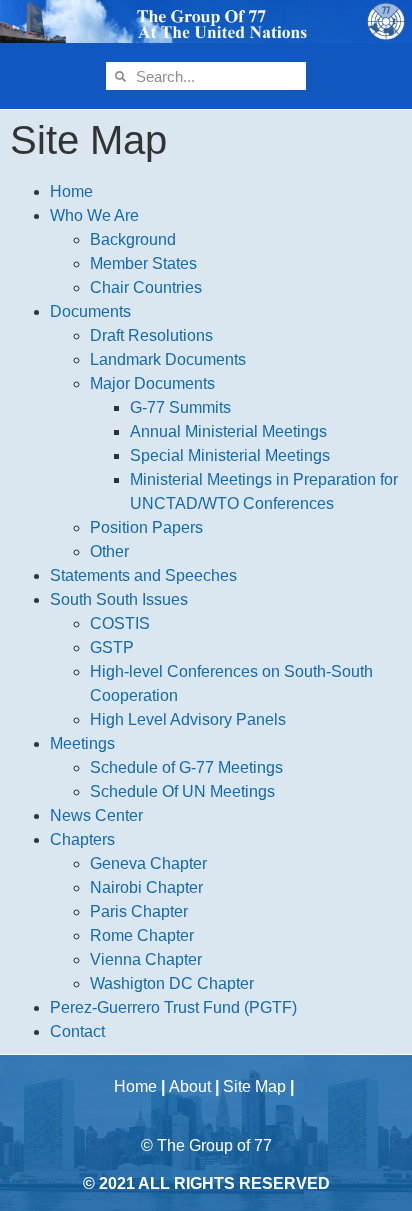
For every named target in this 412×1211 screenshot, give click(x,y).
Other (109, 551)
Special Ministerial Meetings (230, 455)
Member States (143, 263)
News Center (96, 815)
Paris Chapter (139, 911)
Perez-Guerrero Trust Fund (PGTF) (173, 1007)
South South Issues (119, 599)
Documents (90, 311)
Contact (77, 1031)
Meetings (82, 743)
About (190, 1086)
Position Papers (146, 527)
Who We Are (94, 215)
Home (71, 191)
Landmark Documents (168, 359)
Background (133, 239)
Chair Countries (146, 287)
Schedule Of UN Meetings (182, 791)
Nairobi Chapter (146, 887)
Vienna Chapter (146, 959)
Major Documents (152, 383)
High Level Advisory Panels (188, 719)
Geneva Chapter (148, 863)
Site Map (254, 1086)
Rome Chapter (142, 935)
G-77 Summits (180, 407)
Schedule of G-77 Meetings (186, 767)
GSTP (112, 647)
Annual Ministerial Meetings (228, 431)
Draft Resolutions (151, 335)
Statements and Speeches (143, 575)
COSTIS (120, 623)
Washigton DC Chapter (172, 983)
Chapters (82, 839)
